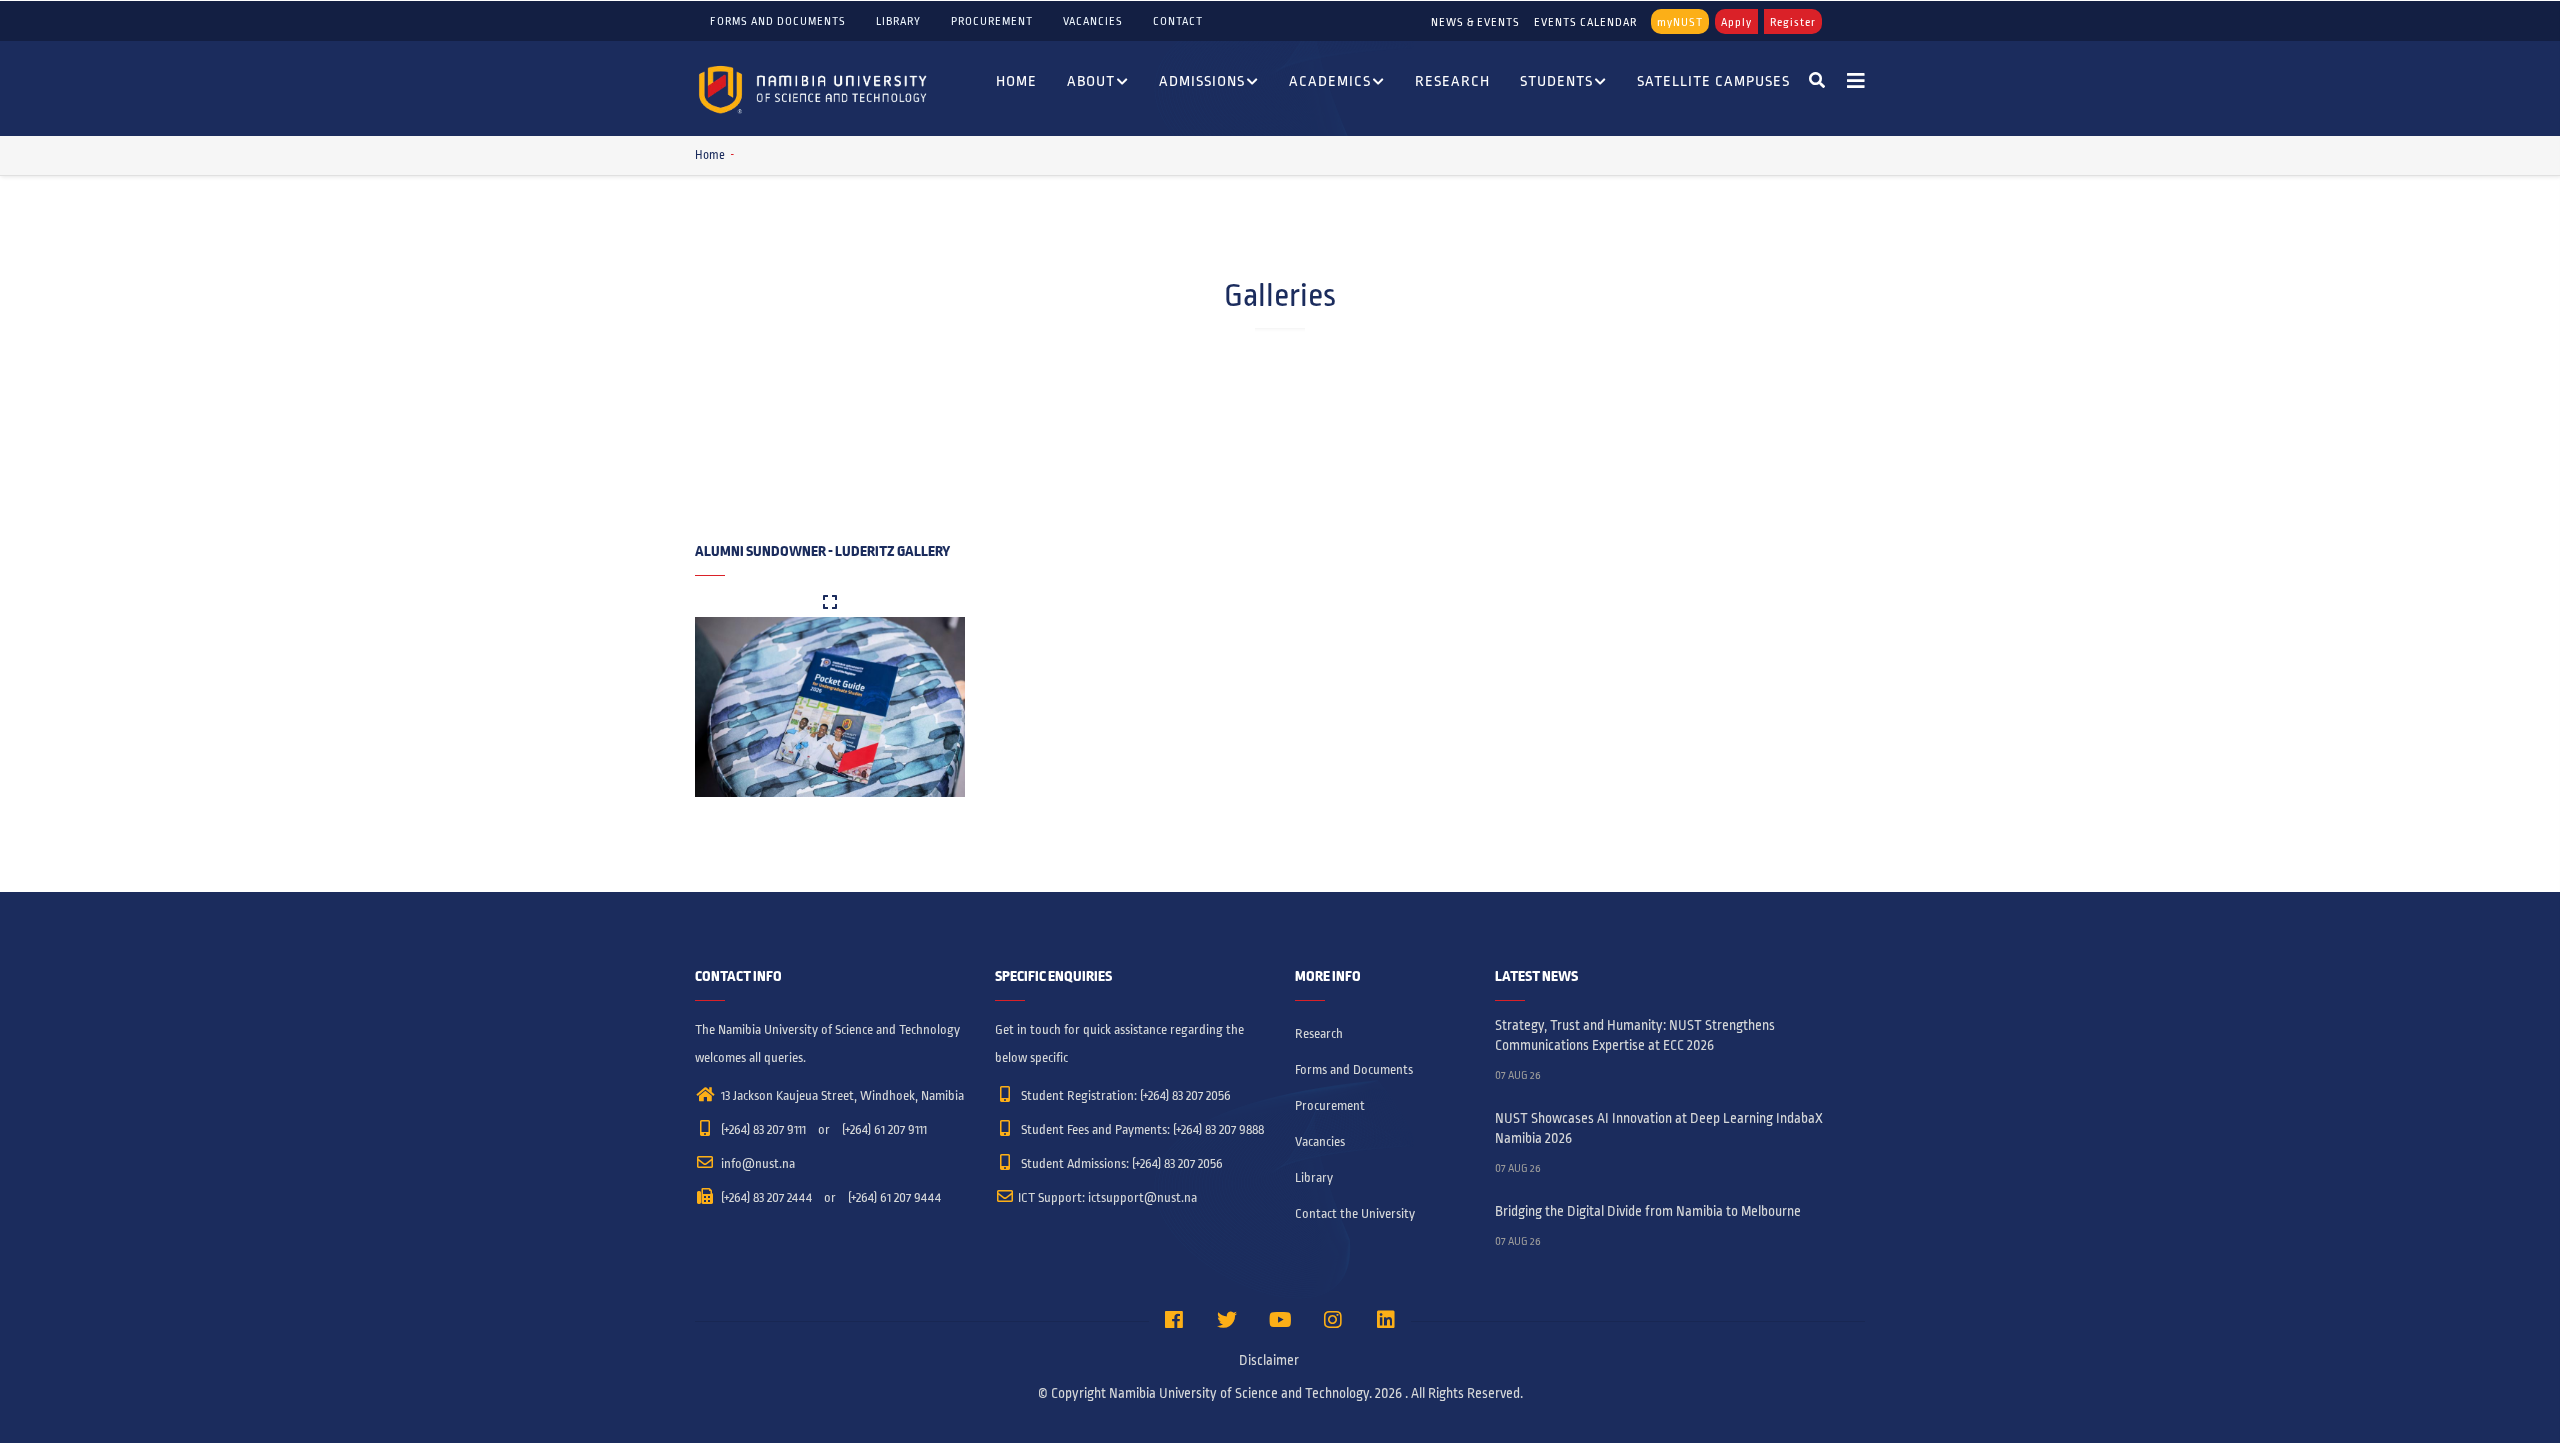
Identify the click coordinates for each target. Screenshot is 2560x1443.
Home (1016, 81)
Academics (1330, 81)
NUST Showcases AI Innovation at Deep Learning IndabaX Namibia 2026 (1659, 1128)
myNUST (1680, 22)
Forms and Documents (778, 21)
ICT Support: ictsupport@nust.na (1107, 1198)
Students (1556, 81)
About (1091, 81)
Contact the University (1355, 1214)
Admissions (1202, 81)
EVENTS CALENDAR (1585, 22)
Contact (1178, 21)
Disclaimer (1269, 1360)
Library (898, 21)
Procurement (992, 21)
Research (1452, 81)
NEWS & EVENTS (1475, 22)
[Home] (815, 88)
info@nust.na (756, 1164)
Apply (1736, 22)
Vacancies (1093, 21)
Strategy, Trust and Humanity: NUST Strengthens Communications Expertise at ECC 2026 (1635, 1035)
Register (1793, 22)
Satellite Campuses (1713, 81)
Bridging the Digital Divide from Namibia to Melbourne (1648, 1211)
